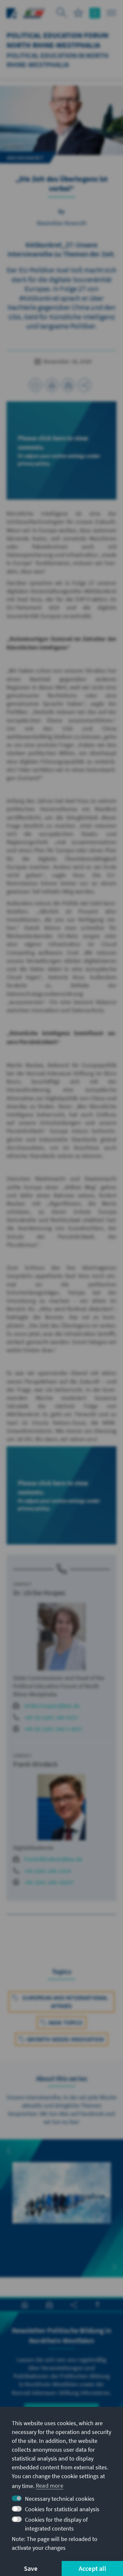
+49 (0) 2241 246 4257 (51, 1717)
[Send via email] (68, 385)
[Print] (52, 385)
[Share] (85, 385)
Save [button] (31, 2568)
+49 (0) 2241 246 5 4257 (53, 1729)
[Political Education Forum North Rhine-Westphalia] (34, 12)
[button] (9, 2151)
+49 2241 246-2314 (47, 1871)
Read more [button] (50, 2486)
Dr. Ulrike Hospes (39, 1593)
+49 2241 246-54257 (49, 1882)
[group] (62, 2200)
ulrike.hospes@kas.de (52, 1706)
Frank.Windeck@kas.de (53, 1859)
